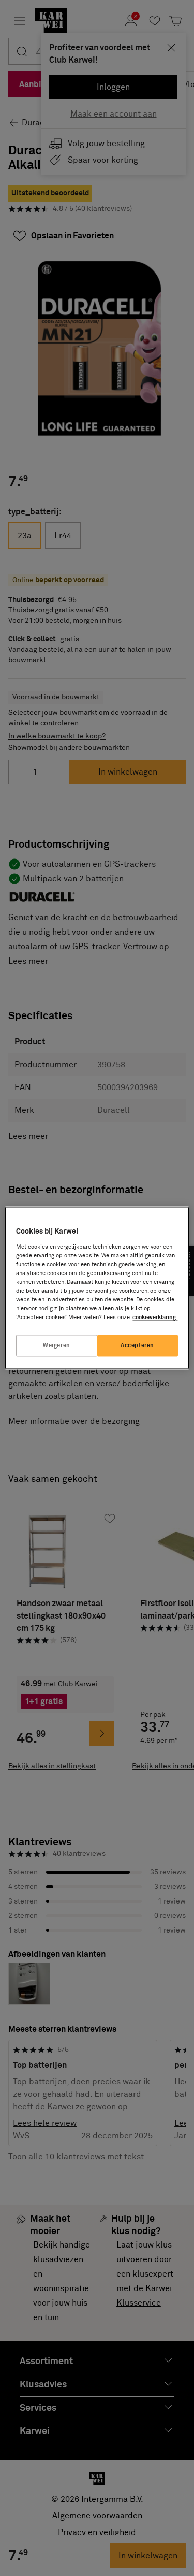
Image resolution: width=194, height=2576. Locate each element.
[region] (97, 1288)
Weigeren (57, 1346)
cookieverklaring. (155, 1318)
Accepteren (137, 1346)
